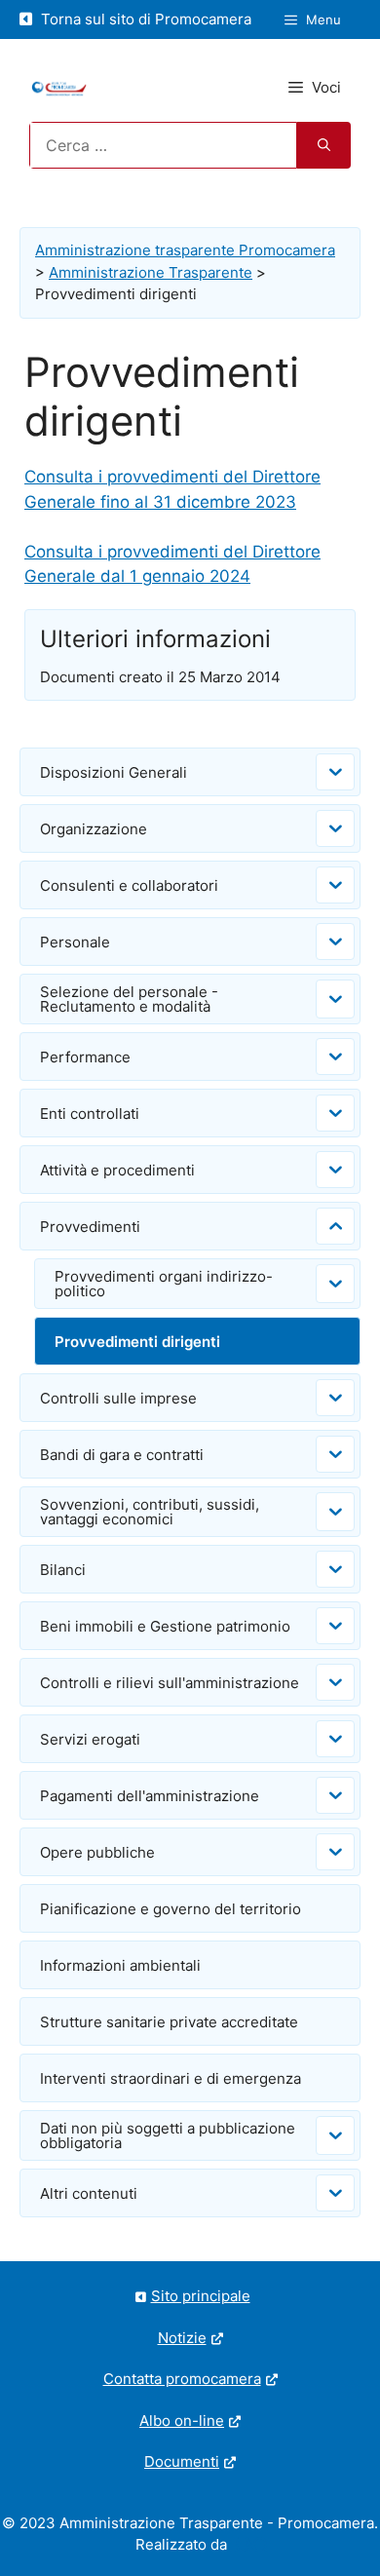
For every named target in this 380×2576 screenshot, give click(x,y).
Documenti (182, 2461)
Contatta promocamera (182, 2379)
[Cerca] (324, 145)
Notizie (182, 2338)
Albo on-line (182, 2421)
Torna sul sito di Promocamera (144, 19)
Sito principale (201, 2296)
